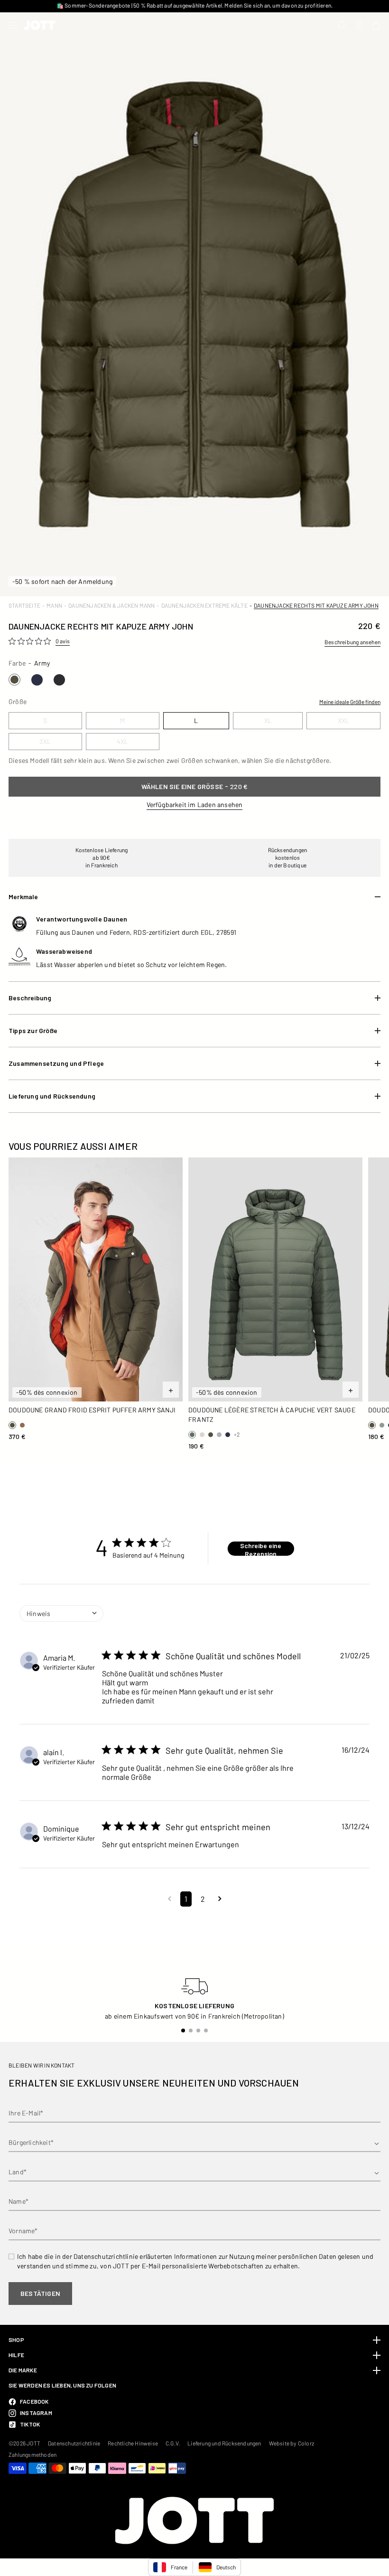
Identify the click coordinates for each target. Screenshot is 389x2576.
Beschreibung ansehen (352, 642)
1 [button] (186, 1899)
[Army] (14, 680)
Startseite (24, 605)
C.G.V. (173, 2443)
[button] (170, 1899)
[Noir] (59, 680)
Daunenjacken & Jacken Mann (111, 605)
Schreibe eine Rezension (261, 1549)
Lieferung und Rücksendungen (224, 2443)
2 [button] (203, 1899)
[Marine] (37, 680)
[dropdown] (61, 1614)
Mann (54, 605)
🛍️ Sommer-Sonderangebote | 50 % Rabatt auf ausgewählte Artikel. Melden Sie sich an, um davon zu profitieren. (194, 5)
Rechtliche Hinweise (133, 2443)
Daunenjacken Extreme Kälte (204, 605)
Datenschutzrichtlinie (74, 2443)
